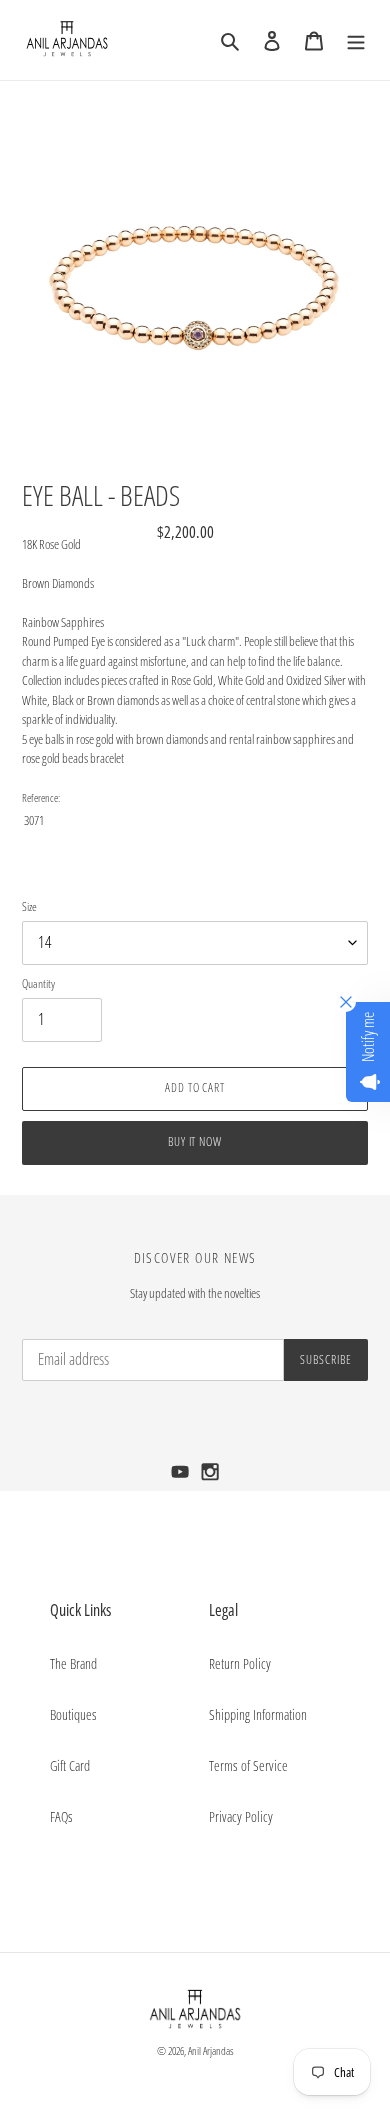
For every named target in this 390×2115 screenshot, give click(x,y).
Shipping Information (258, 1714)
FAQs (61, 1816)
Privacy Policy (241, 1816)
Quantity (38, 983)
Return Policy (240, 1663)
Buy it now (195, 1141)
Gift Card (70, 1765)
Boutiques (73, 1714)
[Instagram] (210, 1477)
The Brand (73, 1663)
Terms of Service (248, 1765)
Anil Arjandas (211, 2050)
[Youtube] (182, 1477)
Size (29, 906)
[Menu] (356, 40)
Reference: (41, 797)
